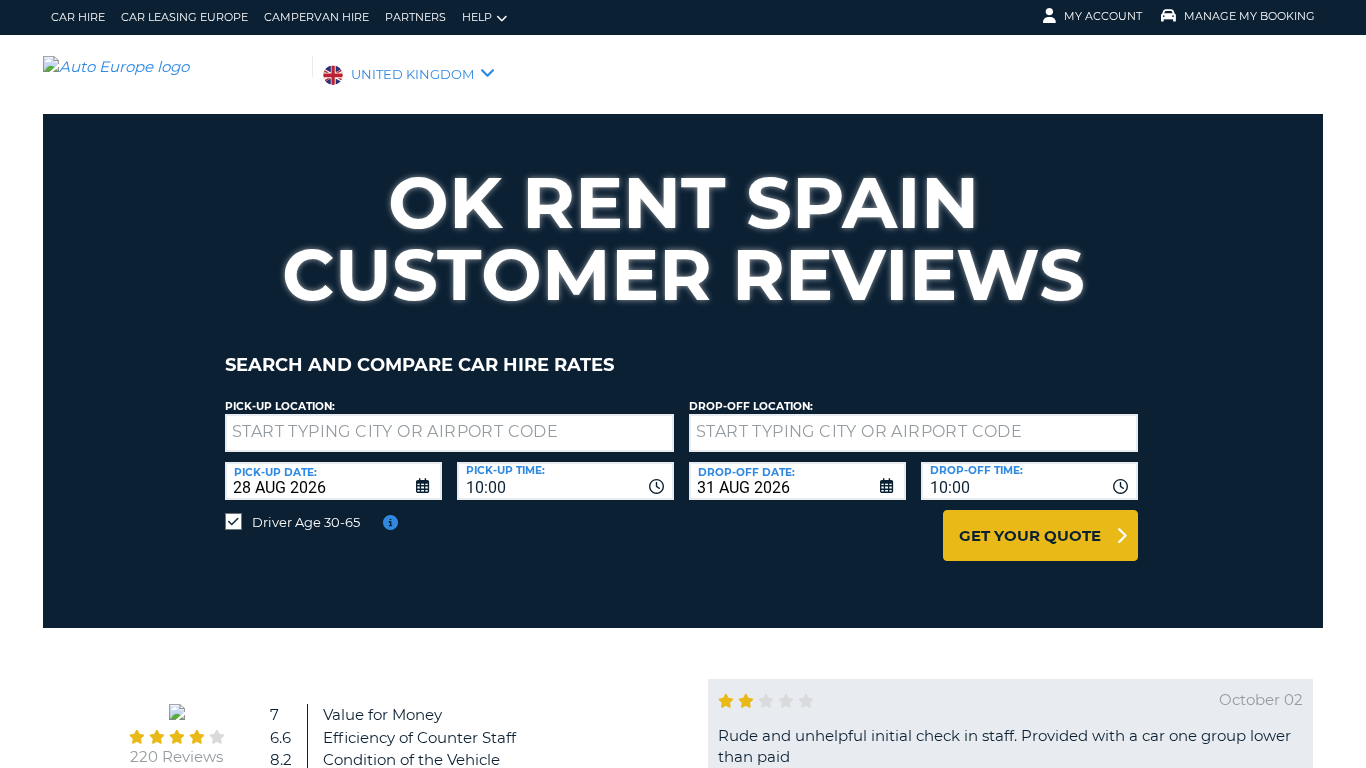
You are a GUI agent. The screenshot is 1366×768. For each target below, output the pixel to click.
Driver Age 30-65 (306, 522)
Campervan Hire (316, 17)
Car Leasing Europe (184, 17)
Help (477, 17)
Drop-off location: (751, 406)
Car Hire (78, 17)
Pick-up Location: (280, 406)
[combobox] (565, 481)
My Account (1103, 16)
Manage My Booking (1249, 16)
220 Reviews (176, 756)
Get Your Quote (1030, 535)
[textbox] (449, 433)
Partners (415, 17)
